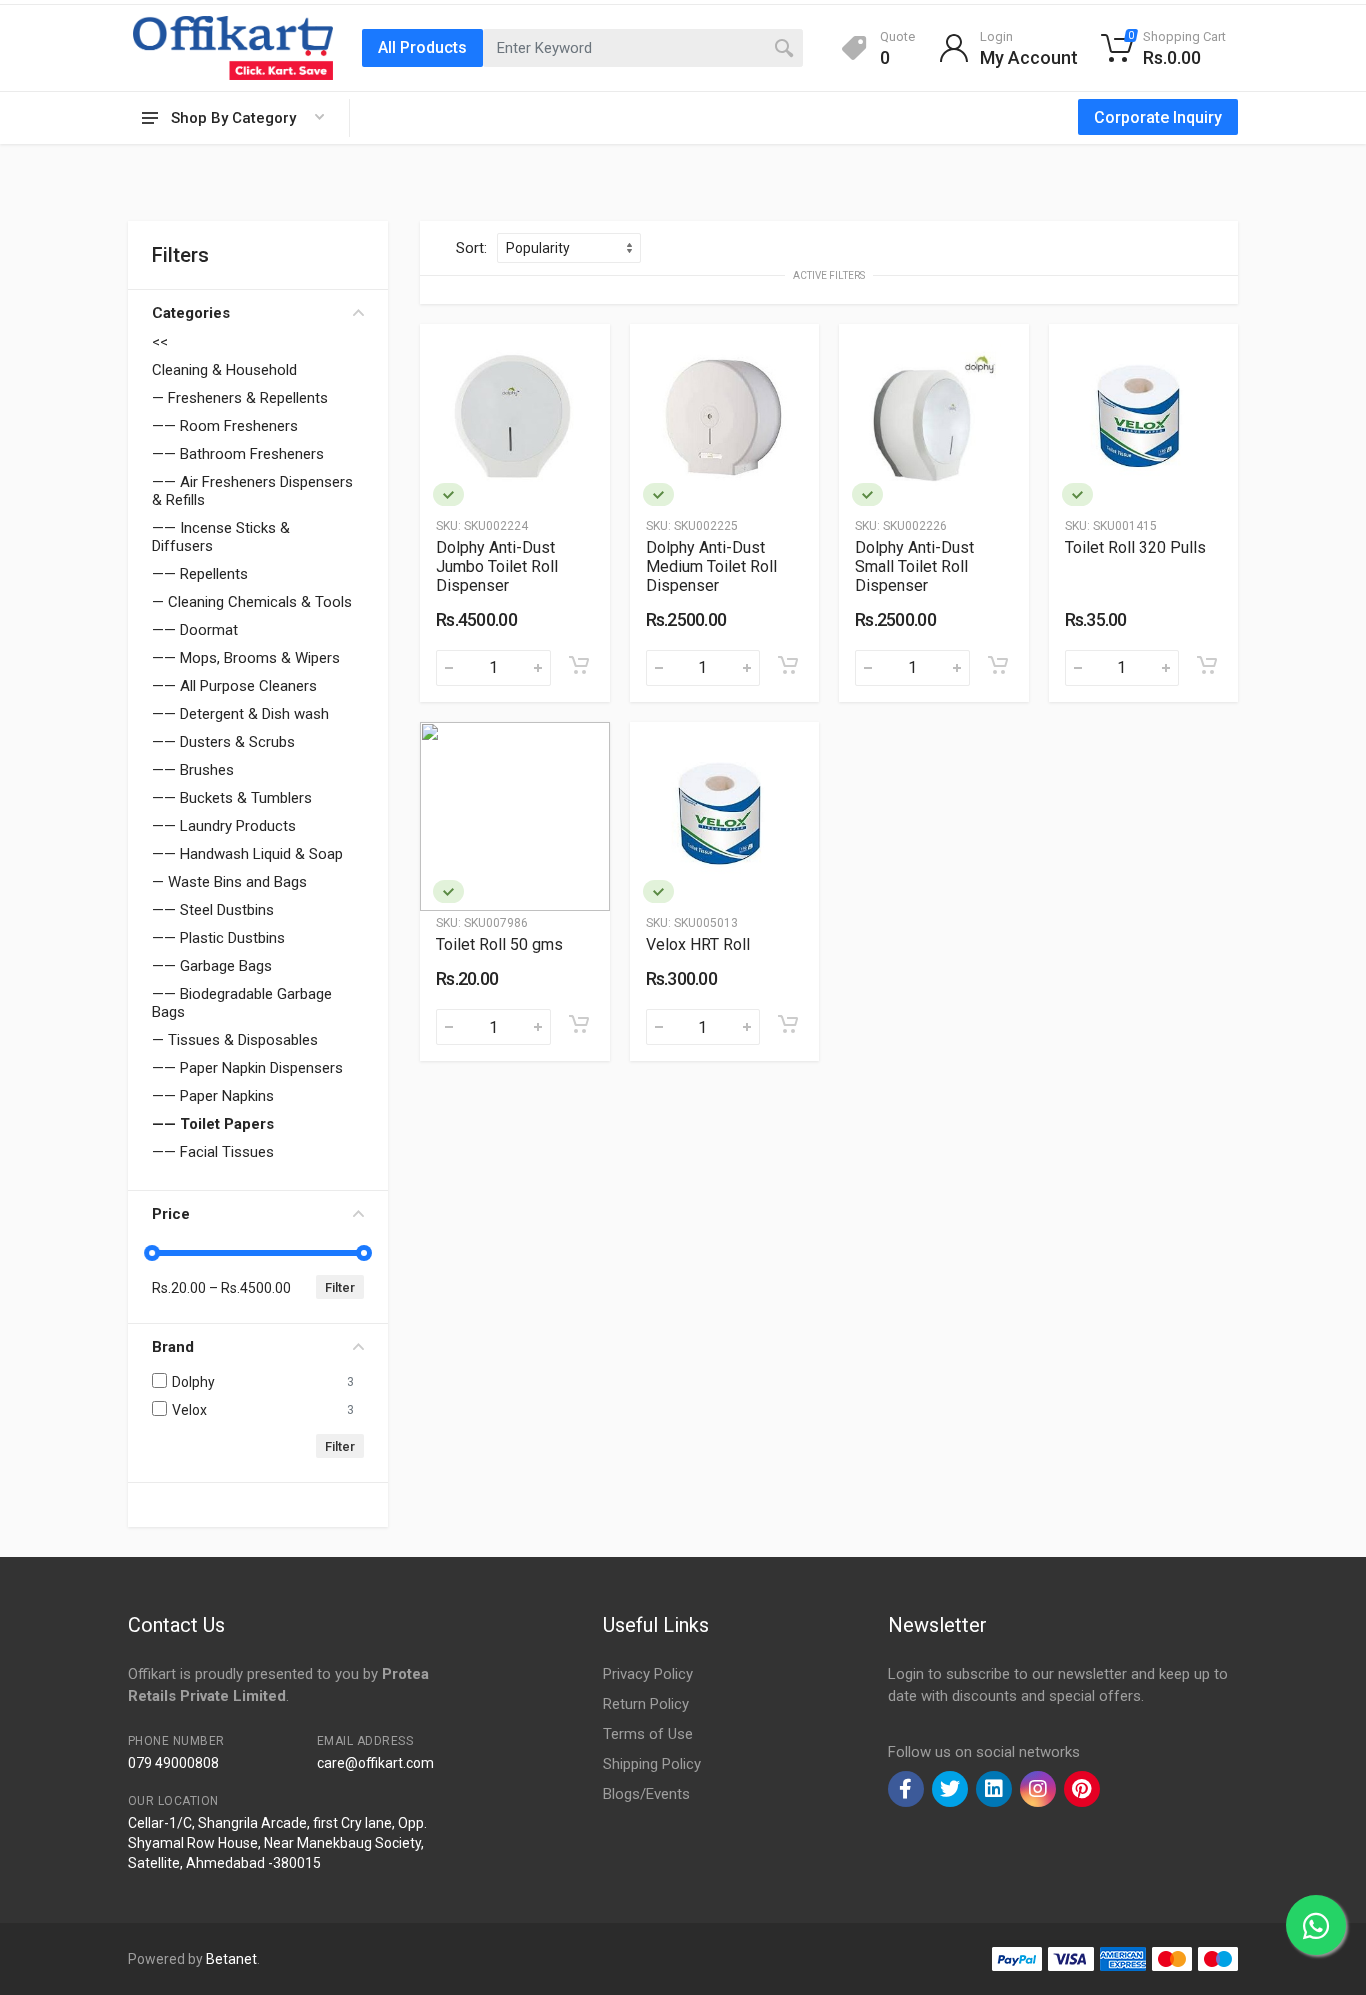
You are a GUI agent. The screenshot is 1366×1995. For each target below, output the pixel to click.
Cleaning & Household (224, 370)
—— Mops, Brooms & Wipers (246, 658)
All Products (422, 47)
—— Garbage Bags (212, 966)
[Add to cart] (579, 665)
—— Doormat (195, 630)
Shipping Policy (652, 1764)
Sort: (471, 248)
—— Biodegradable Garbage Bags (242, 1003)
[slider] (152, 1253)
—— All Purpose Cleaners (234, 686)
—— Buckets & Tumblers (232, 798)
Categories (191, 313)
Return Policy (646, 1704)
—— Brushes (193, 770)
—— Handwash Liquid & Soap (247, 854)
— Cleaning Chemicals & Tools (252, 602)
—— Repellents (200, 574)
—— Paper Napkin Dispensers (247, 1068)
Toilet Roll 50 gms (499, 944)
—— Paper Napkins (213, 1096)
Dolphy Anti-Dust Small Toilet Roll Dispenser (914, 566)
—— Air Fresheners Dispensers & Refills (252, 491)
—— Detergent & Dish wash (240, 714)
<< (160, 342)
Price (171, 1214)
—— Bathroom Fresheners (238, 454)
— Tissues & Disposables (235, 1040)
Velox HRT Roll (698, 944)
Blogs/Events (646, 1794)
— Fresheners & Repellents (240, 398)
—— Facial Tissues (213, 1152)
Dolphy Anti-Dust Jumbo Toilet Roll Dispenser (497, 566)
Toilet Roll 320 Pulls (1135, 547)
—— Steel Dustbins (213, 910)
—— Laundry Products (224, 826)
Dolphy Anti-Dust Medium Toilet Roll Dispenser (711, 566)
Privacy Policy (648, 1674)
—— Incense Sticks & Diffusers (221, 537)
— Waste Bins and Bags (229, 882)
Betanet (231, 1959)
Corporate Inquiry (1158, 117)
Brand (173, 1347)
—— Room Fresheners (225, 426)
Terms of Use (648, 1734)
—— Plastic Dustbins (218, 938)
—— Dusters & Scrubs (223, 742)
